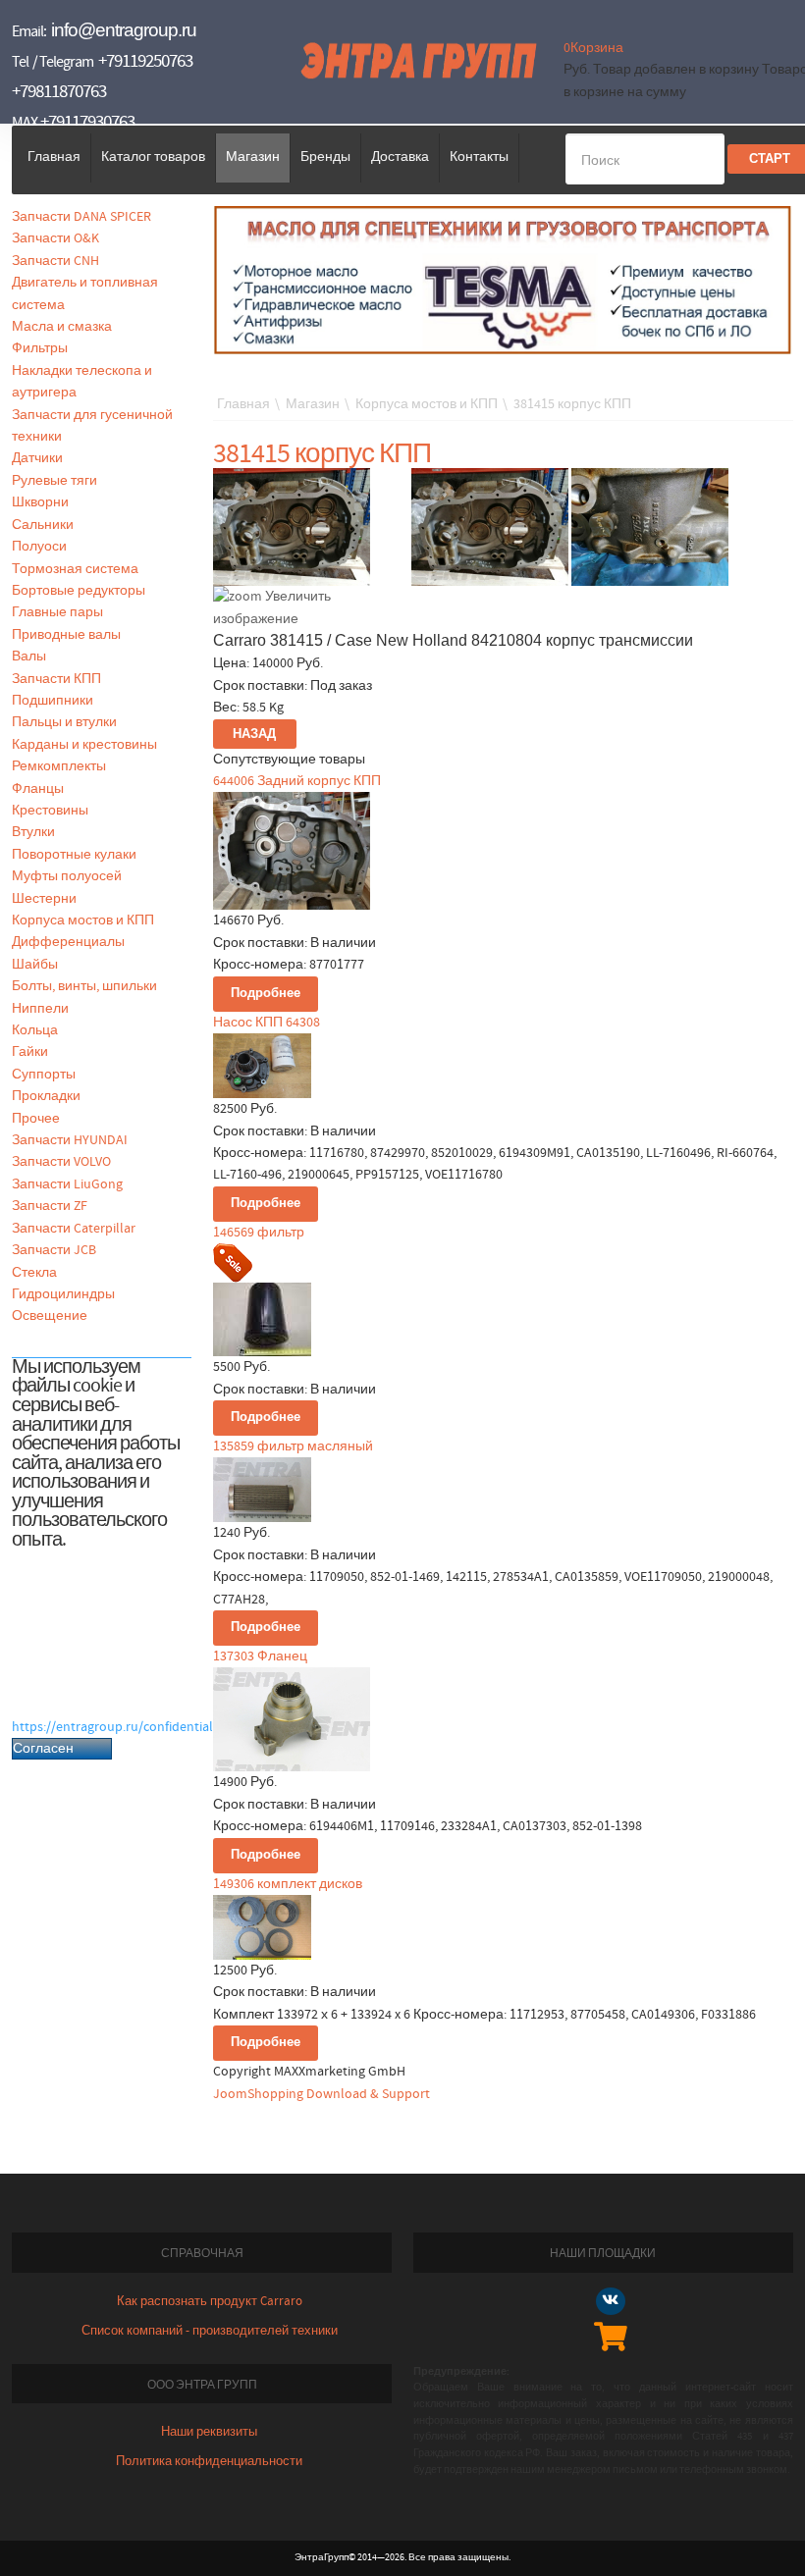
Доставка (400, 157)
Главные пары (57, 612)
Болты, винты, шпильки (84, 986)
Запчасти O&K (55, 238)
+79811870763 (59, 92)
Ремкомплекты (59, 766)
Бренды (325, 157)
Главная (54, 157)
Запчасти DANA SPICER (81, 217)
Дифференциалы (68, 942)
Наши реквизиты (209, 2432)
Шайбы (35, 965)
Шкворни (40, 502)
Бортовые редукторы (79, 591)
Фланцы (38, 789)
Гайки (30, 1052)
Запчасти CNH (55, 261)
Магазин (253, 157)
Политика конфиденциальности (209, 2462)
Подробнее (266, 994)
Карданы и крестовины (84, 745)
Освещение (50, 1316)
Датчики (37, 458)
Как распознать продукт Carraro (210, 2302)
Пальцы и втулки (64, 722)
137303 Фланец (260, 1656)
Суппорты (44, 1075)
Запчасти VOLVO (61, 1162)
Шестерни (44, 899)
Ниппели (40, 1009)
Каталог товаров (153, 157)
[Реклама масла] (503, 280)
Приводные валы (66, 635)
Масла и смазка (62, 327)
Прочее (36, 1119)
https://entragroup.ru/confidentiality (120, 1727)
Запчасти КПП (56, 679)
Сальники (43, 525)
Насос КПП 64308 (267, 1023)
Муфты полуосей (67, 876)
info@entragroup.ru (124, 30)
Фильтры (40, 348)
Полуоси (39, 547)
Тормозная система (75, 569)
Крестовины (50, 811)
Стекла (34, 1273)
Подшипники (53, 701)
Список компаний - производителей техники (210, 2331)
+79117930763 (87, 122)
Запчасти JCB (54, 1250)
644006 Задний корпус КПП (297, 781)
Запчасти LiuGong (67, 1184)
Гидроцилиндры (63, 1294)
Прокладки (46, 1096)
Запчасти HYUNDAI (70, 1140)
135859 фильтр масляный (293, 1446)
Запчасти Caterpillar (74, 1229)
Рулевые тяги (54, 481)
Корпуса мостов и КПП (83, 920)
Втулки (33, 832)
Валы (29, 657)
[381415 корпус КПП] (490, 527)
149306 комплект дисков (288, 1884)
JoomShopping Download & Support (322, 2094)
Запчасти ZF (50, 1206)
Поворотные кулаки (74, 855)
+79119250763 (145, 61)
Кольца (35, 1030)
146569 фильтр (259, 1233)
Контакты (479, 157)
